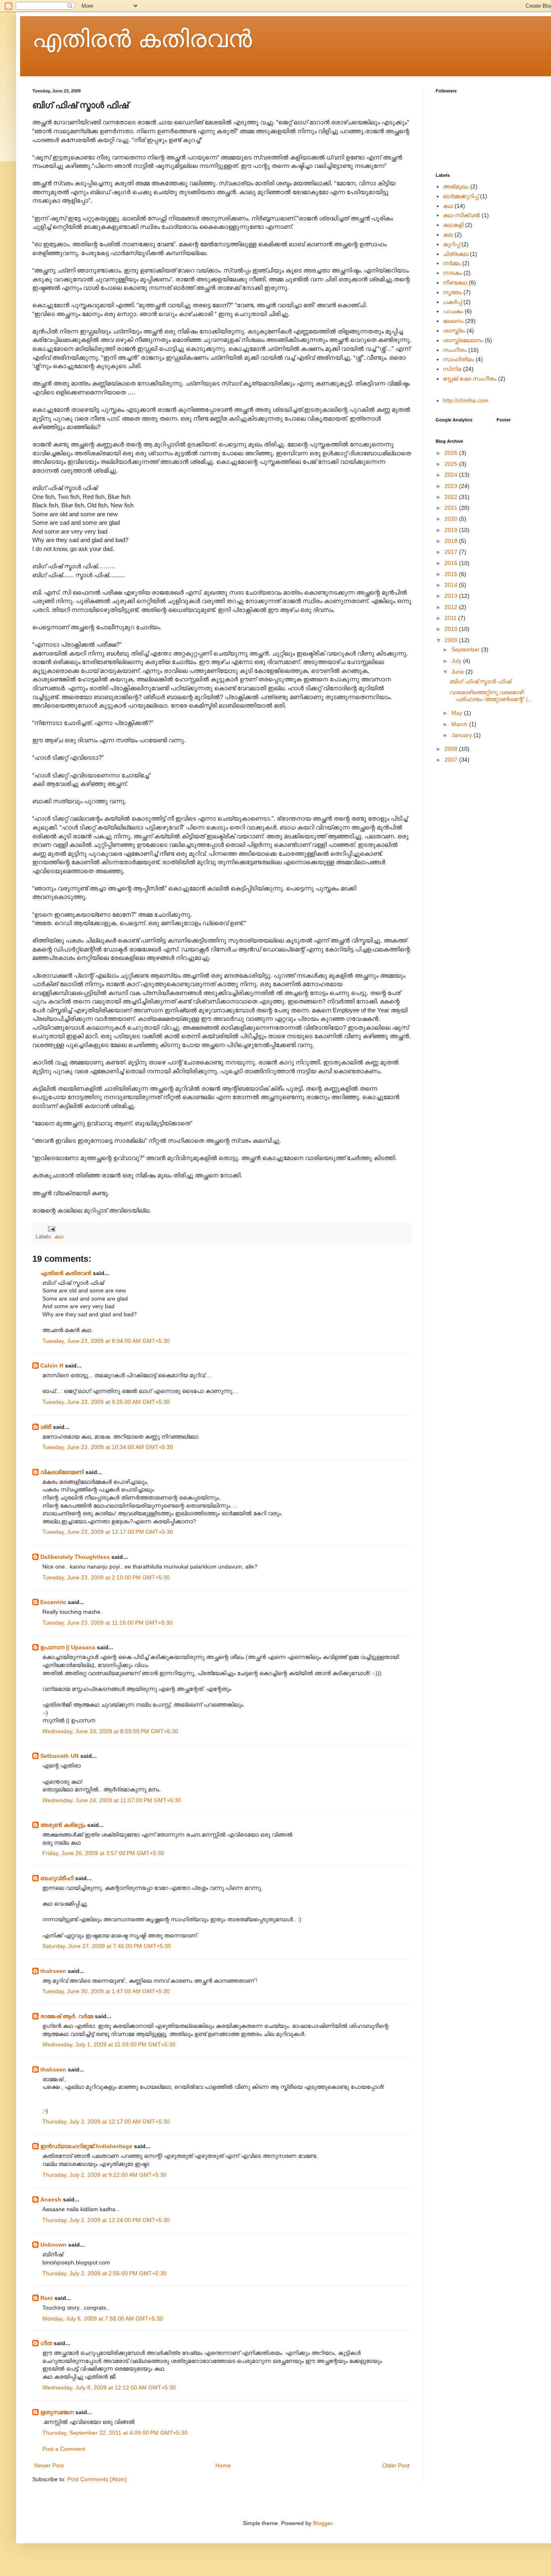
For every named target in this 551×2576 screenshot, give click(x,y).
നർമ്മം (452, 263)
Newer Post (49, 2465)
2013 (452, 596)
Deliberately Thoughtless (75, 1557)
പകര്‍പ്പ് (452, 302)
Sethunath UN (59, 1756)
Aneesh (51, 2199)
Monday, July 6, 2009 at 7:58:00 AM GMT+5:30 (103, 2318)
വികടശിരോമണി (62, 1472)
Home (223, 2465)
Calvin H (52, 1365)
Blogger (323, 2523)
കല (448, 235)
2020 (452, 519)
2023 (452, 486)
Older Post (396, 2465)
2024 (452, 475)
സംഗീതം (455, 350)
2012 (452, 607)
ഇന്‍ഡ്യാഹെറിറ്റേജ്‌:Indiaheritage (86, 2146)
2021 (452, 508)
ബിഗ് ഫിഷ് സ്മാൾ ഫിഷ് (480, 681)
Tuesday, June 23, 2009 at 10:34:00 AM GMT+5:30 (108, 1447)
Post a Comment (64, 2449)
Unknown (53, 2245)
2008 (452, 749)
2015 (452, 574)
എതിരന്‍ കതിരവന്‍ (142, 39)
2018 (452, 541)
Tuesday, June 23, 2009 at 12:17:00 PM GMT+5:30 (108, 1532)
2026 (452, 453)
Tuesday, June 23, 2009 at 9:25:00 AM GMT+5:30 (106, 1402)
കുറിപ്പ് (451, 244)
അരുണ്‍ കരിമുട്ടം (63, 1825)
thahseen (53, 1971)
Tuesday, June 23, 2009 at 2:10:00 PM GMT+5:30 (106, 1577)
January (462, 735)
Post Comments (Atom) (97, 2479)
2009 (452, 640)
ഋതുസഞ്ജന (57, 2412)
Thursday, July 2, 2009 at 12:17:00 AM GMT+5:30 (106, 2122)
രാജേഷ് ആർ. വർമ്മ (67, 2016)
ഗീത (46, 2343)
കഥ (59, 1237)
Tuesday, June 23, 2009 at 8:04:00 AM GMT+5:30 (106, 1341)
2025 (452, 464)
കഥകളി (453, 225)
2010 (452, 629)
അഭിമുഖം (456, 186)
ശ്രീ (46, 1427)
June (458, 672)
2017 (452, 552)
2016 (452, 563)
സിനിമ (452, 369)
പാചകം (453, 311)
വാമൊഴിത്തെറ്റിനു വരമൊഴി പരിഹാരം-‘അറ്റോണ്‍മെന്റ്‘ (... (491, 696)
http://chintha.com (466, 400)
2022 (452, 497)
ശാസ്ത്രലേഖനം (463, 340)
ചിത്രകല (456, 254)
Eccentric (53, 1602)
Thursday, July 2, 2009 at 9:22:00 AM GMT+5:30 (104, 2175)
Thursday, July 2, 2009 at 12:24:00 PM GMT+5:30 (106, 2220)
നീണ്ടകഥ (455, 283)
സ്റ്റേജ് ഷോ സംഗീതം (470, 379)
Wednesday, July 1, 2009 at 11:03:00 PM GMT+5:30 (109, 2044)
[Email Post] (51, 1229)
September (466, 649)
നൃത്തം (452, 292)
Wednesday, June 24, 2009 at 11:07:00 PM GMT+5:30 (112, 1800)
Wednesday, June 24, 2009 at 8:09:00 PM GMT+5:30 (110, 1731)
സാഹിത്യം (458, 359)
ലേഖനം (453, 321)
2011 (451, 618)
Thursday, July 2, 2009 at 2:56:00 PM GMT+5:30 (104, 2273)
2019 (452, 530)
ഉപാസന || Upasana (68, 1647)
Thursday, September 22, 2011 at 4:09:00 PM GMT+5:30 (115, 2433)
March (460, 724)
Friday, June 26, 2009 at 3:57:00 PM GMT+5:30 (103, 1853)
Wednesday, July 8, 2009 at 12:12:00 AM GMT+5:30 (109, 2388)
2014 (452, 585)
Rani (47, 2298)
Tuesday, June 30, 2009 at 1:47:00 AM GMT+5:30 (106, 1991)
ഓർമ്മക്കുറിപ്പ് (461, 196)
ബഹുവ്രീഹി (57, 1878)
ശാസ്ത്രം (454, 331)
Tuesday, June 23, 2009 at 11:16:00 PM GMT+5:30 (107, 1623)
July (457, 661)
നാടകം (452, 273)
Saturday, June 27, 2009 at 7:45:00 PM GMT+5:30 (107, 1946)
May (458, 713)
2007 (452, 760)
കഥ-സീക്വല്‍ (461, 215)
